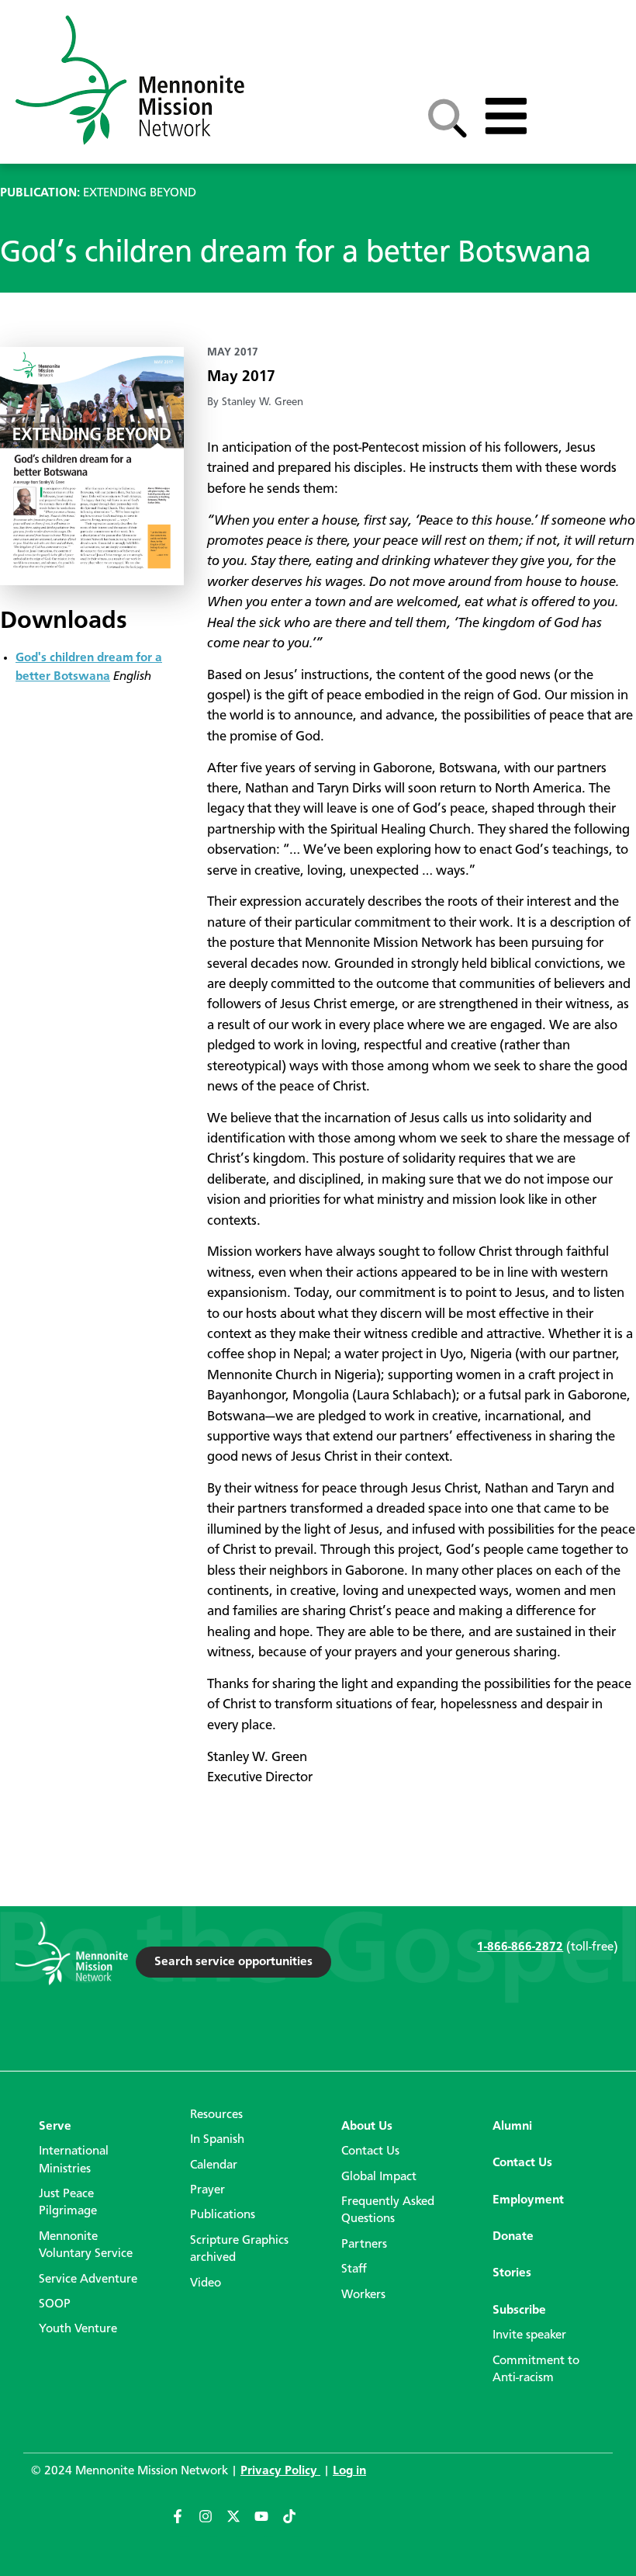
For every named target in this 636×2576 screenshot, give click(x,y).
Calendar (214, 2165)
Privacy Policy (280, 2471)
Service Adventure (88, 2280)
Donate (513, 2237)
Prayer (207, 2190)
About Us (367, 2127)
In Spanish (217, 2140)
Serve (55, 2127)
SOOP (55, 2304)
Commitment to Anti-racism (536, 2370)
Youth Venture (78, 2329)
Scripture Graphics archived (239, 2249)
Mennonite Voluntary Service (86, 2245)
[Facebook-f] (185, 2523)
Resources (216, 2115)
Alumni (512, 2127)
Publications (223, 2215)
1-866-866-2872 (520, 1947)
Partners (364, 2245)
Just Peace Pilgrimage (68, 2203)
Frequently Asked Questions (388, 2210)
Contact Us (370, 2151)
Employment (528, 2200)
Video (206, 2283)
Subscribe (519, 2311)
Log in (349, 2471)
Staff (354, 2269)
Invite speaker (529, 2335)
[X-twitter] (240, 2523)
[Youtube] (268, 2523)
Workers (363, 2295)
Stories (512, 2273)
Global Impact (379, 2177)
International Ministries (74, 2160)
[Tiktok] (296, 2523)
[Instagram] (213, 2523)
